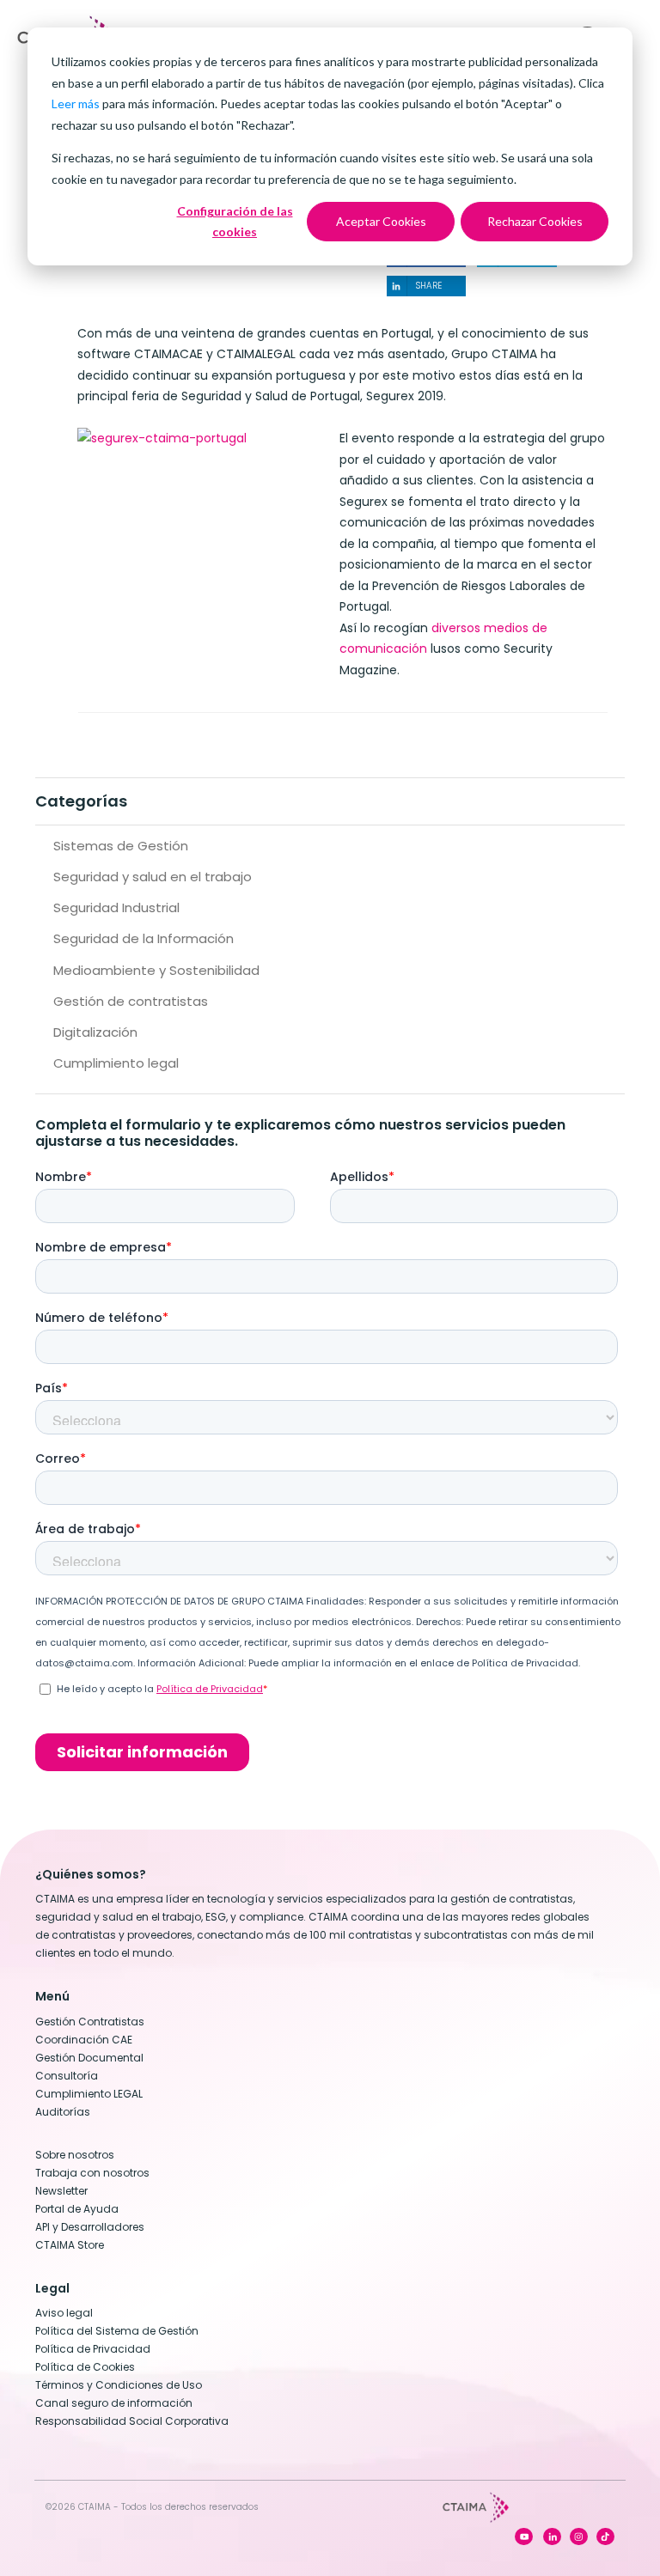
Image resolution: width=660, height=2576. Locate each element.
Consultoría (67, 2076)
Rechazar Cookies (535, 221)
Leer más (76, 104)
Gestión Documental (89, 2058)
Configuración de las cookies (235, 222)
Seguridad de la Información (144, 938)
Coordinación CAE (84, 2040)
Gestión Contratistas (90, 2022)
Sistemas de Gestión (121, 846)
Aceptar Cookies (381, 221)
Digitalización (95, 1032)
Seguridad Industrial (116, 907)
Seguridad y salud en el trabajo (153, 877)
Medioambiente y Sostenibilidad (156, 970)
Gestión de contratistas (131, 1001)
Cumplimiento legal (116, 1063)
